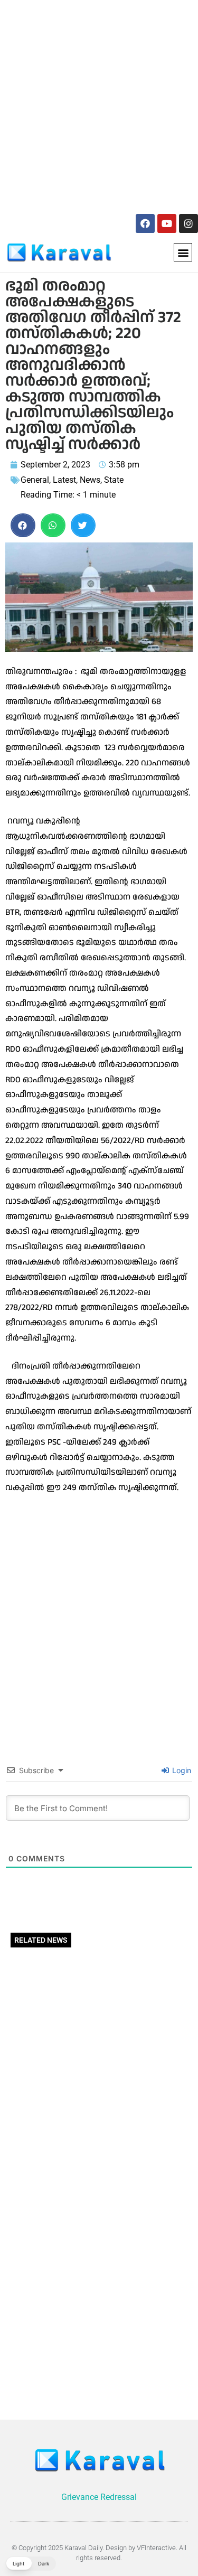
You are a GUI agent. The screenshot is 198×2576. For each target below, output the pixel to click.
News (90, 480)
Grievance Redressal (99, 2497)
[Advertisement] (99, 105)
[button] (183, 252)
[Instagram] (188, 223)
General (35, 480)
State (114, 480)
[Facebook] (145, 223)
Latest (64, 480)
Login (181, 1770)
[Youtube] (167, 223)
